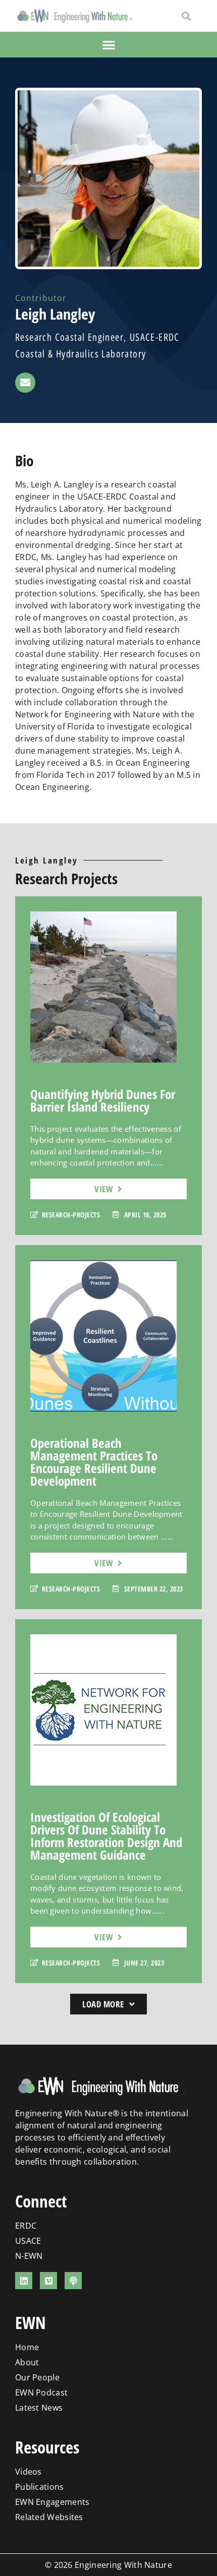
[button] (186, 16)
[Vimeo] (48, 2281)
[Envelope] (25, 383)
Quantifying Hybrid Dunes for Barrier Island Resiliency (103, 1100)
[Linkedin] (24, 2281)
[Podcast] (73, 2281)
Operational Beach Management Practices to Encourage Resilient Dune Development (94, 1462)
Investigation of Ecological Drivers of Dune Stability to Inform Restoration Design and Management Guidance (106, 1836)
